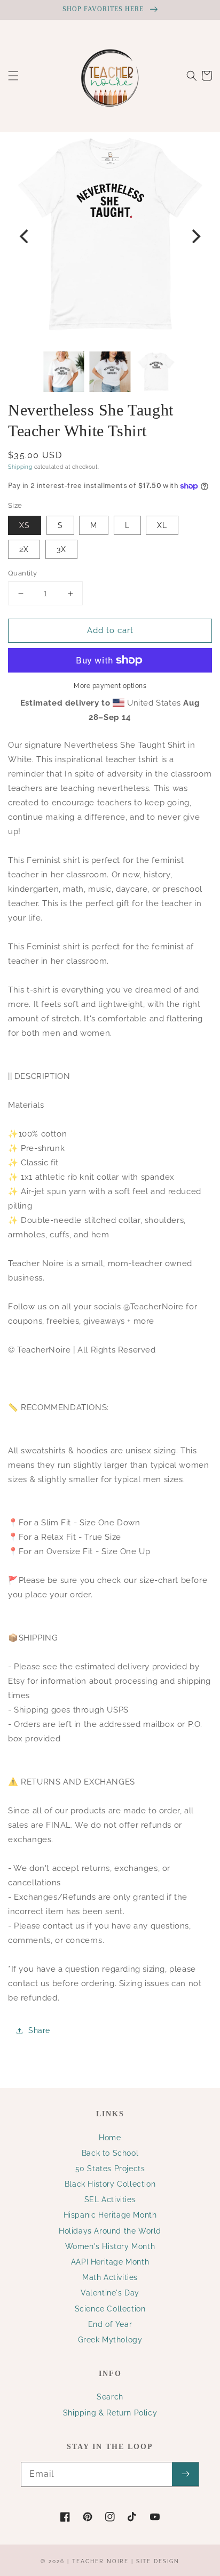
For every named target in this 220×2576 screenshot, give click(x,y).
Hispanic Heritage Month (110, 2215)
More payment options (110, 686)
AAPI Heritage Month (110, 2262)
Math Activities (110, 2277)
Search (110, 2397)
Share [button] (39, 2030)
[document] (110, 237)
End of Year (110, 2324)
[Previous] (25, 236)
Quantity (22, 573)
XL (162, 525)
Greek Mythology (110, 2340)
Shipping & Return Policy (110, 2413)
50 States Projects (110, 2169)
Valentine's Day (110, 2293)
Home (110, 2138)
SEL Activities (110, 2199)
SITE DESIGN (158, 2561)
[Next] (195, 236)
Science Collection (110, 2309)
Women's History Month (110, 2246)
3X (61, 549)
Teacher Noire (100, 2561)
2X (24, 549)
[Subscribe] (185, 2474)
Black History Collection (110, 2184)
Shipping (20, 467)
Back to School (110, 2153)
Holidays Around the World (110, 2231)
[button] (13, 76)
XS (25, 525)
